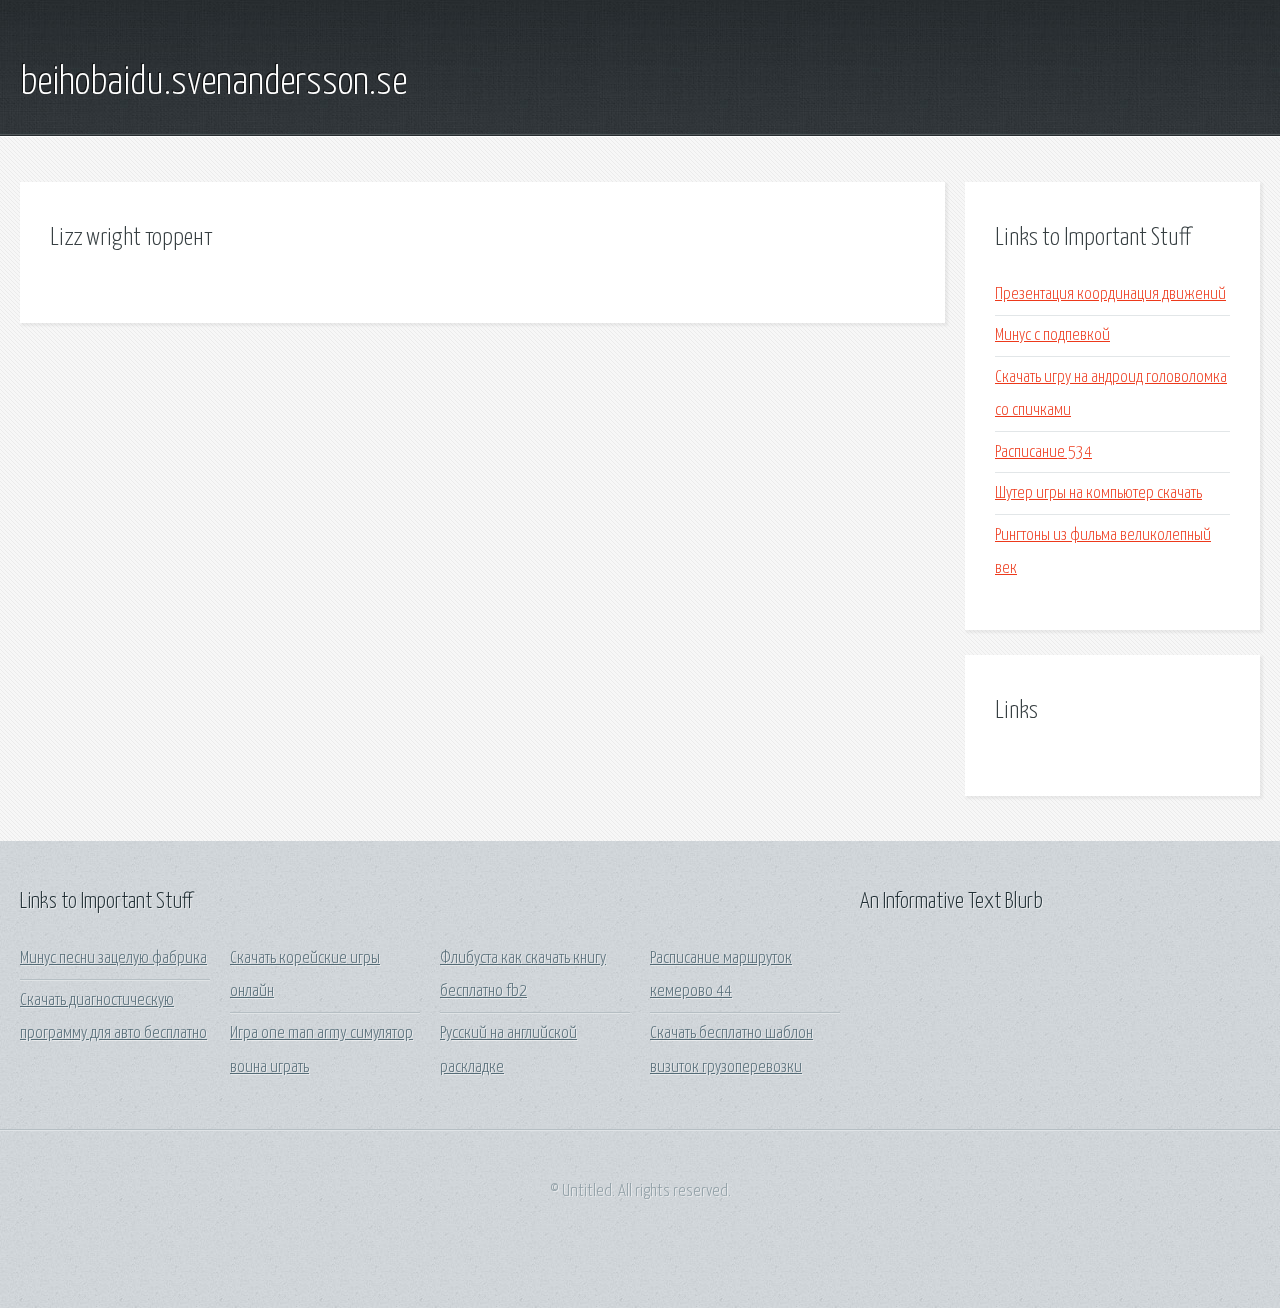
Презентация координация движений (1110, 294)
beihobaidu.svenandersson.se (213, 83)
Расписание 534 (1043, 452)
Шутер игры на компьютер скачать (1098, 493)
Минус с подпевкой (1052, 335)
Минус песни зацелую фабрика (113, 958)
